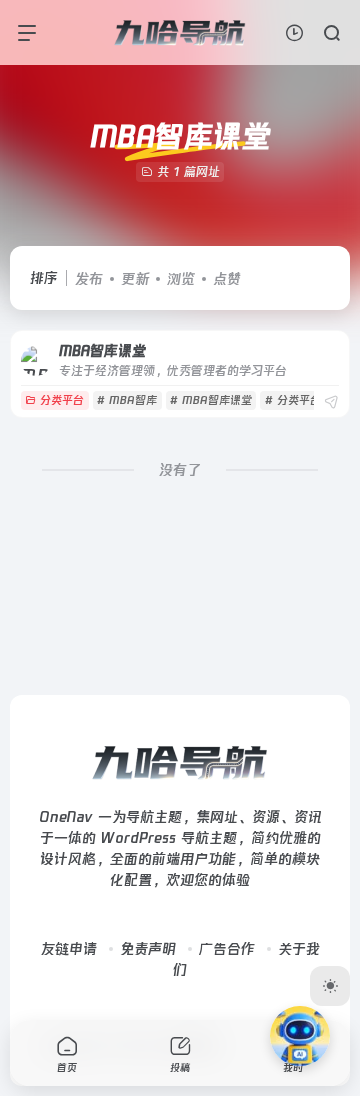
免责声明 (148, 949)
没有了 (180, 470)
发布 (89, 279)
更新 (135, 279)
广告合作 (227, 949)
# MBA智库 (127, 400)
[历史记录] (294, 32)
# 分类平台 (293, 400)
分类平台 (62, 400)
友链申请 (69, 949)
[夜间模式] (330, 986)
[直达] (331, 402)
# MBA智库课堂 (211, 400)
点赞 (227, 279)
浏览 (181, 279)
